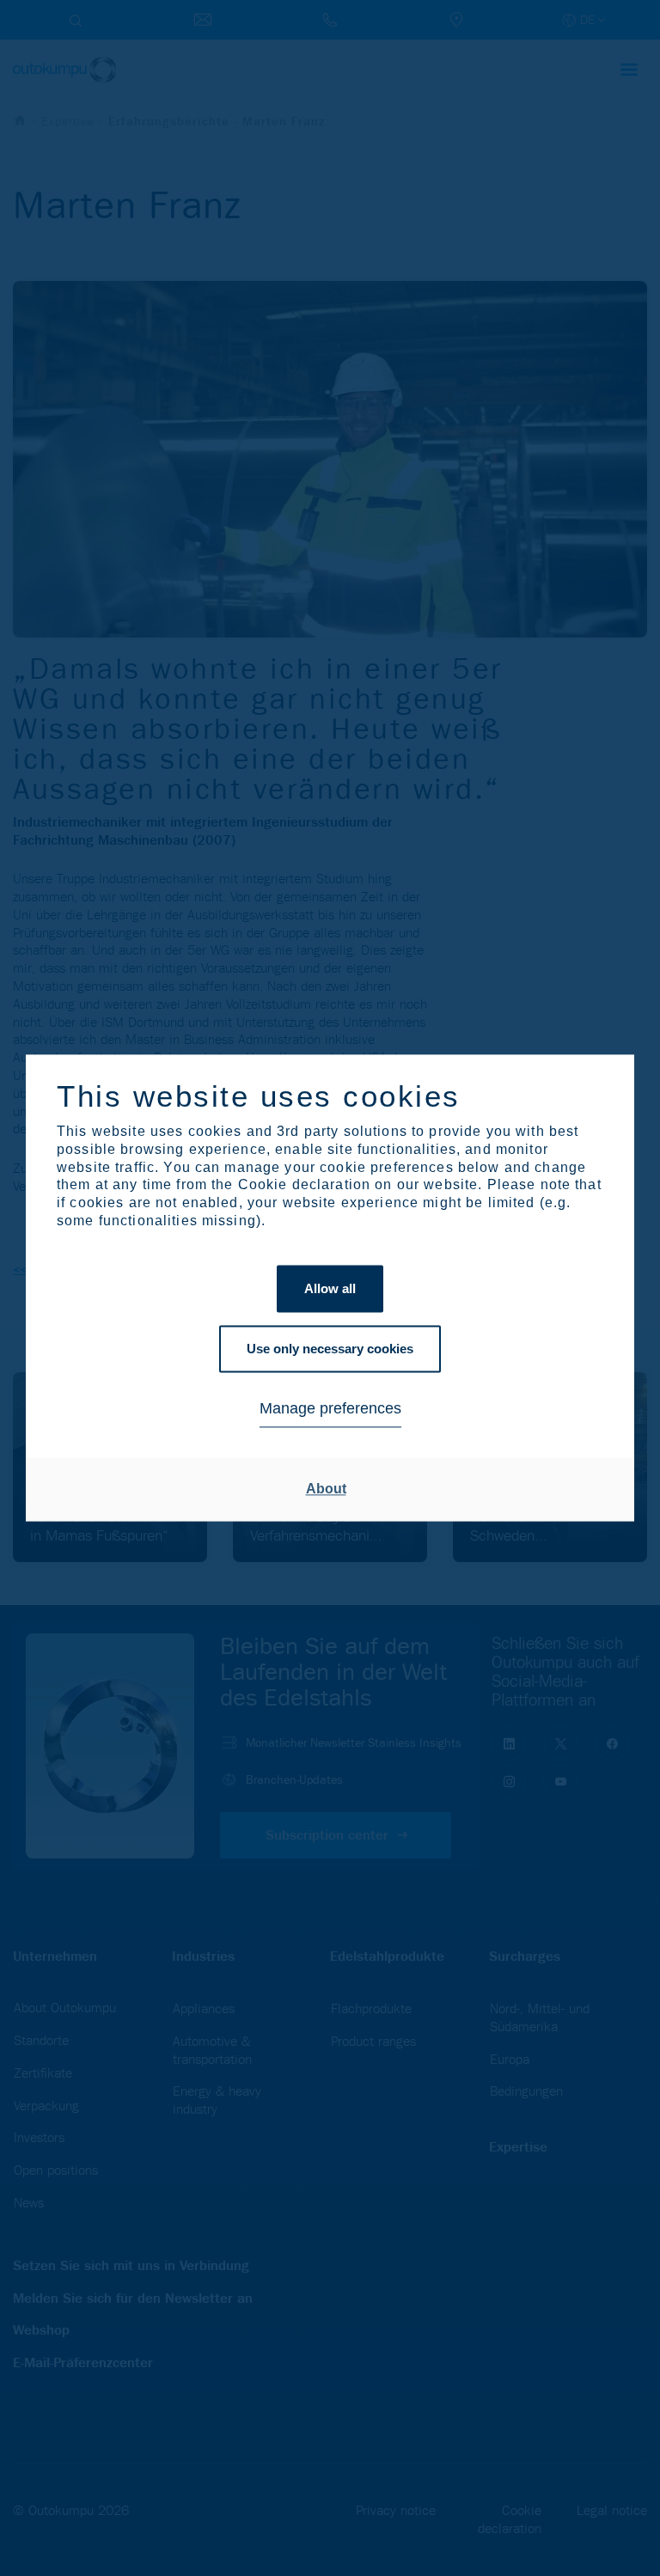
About (326, 1489)
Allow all (330, 1288)
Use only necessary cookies (330, 1349)
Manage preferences (330, 1408)
